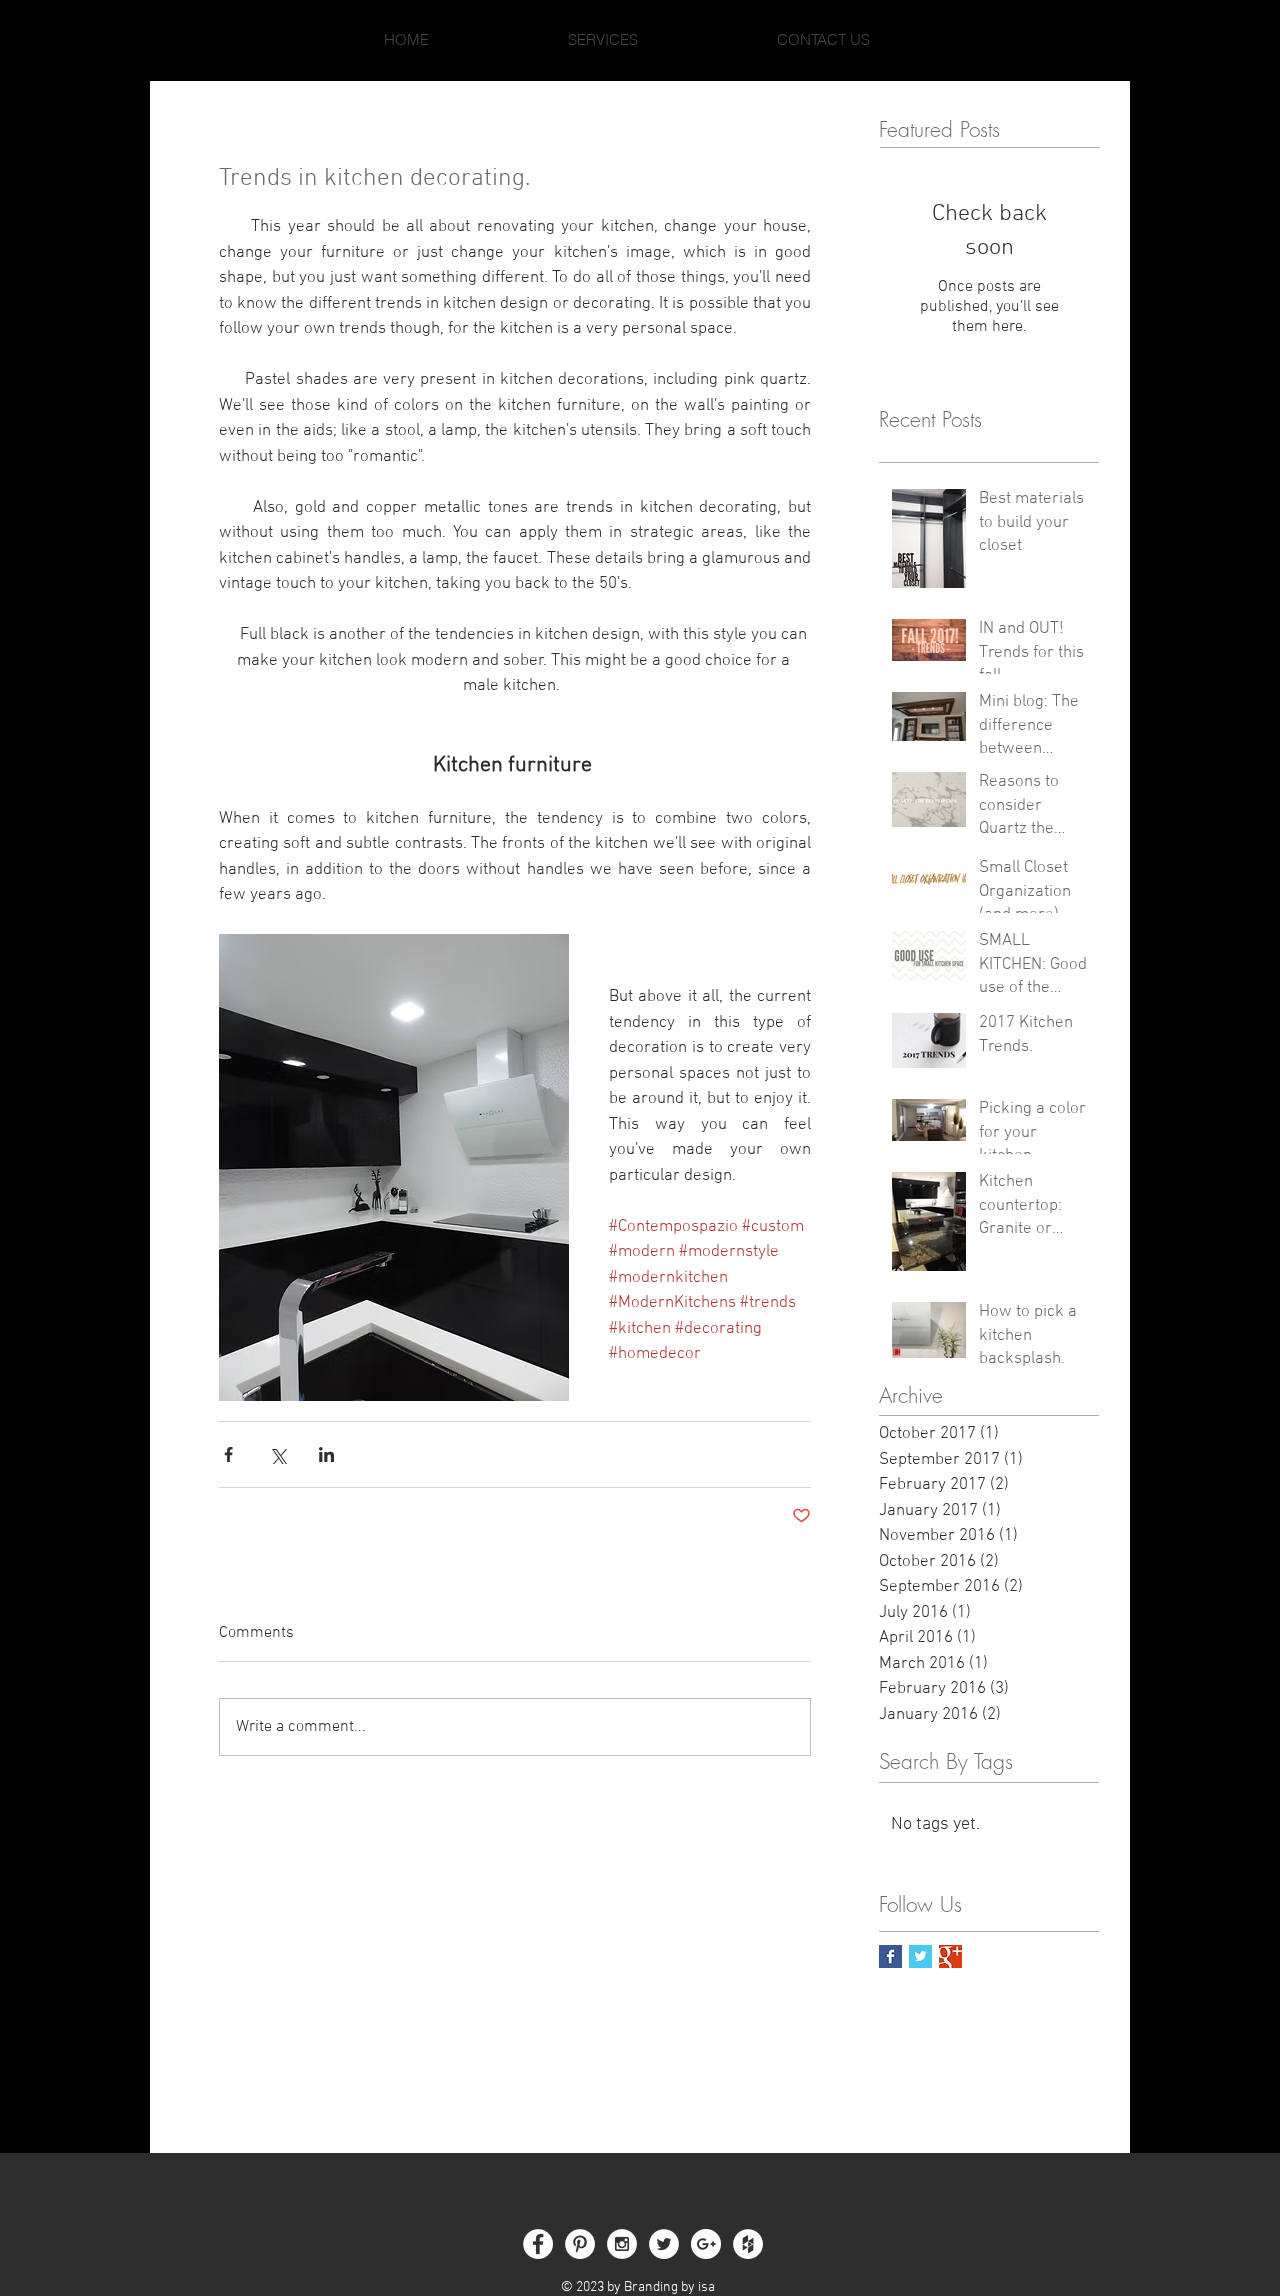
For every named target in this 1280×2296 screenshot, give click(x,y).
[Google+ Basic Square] (950, 1956)
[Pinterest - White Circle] (580, 2244)
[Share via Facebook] (228, 1454)
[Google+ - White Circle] (706, 2244)
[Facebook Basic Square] (890, 1956)
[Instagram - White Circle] (622, 2244)
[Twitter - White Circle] (664, 2244)
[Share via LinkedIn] (326, 1454)
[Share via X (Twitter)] (277, 1454)
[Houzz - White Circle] (748, 2244)
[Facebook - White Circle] (538, 2244)
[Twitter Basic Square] (920, 1956)
